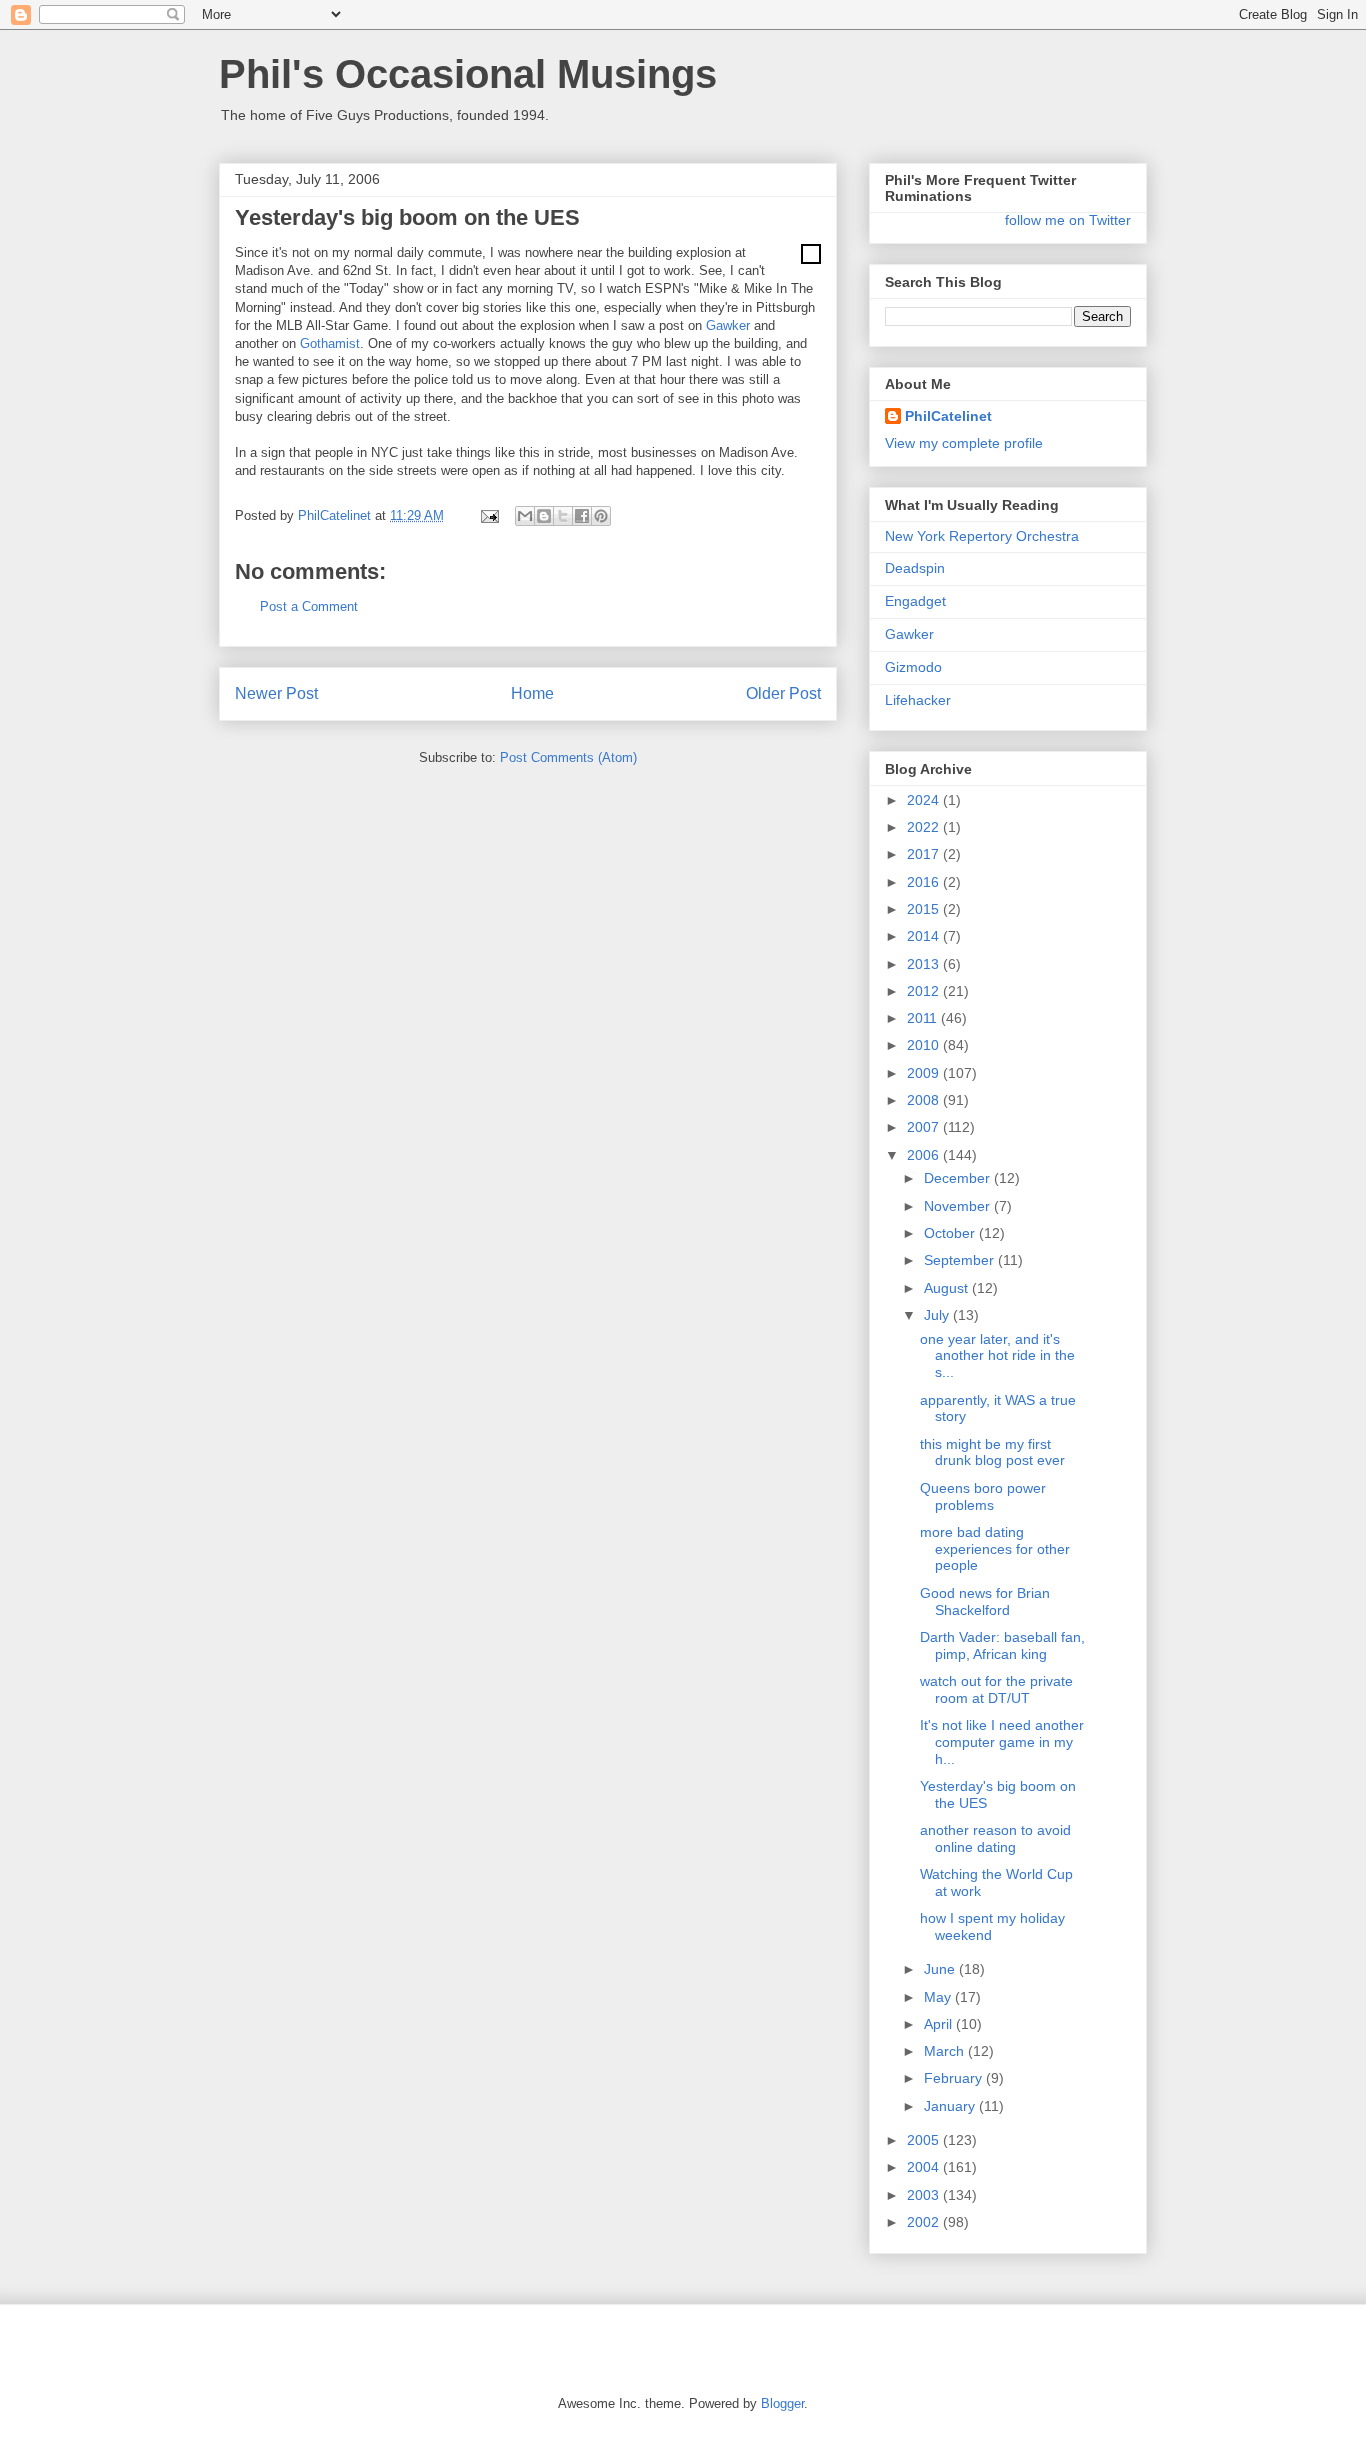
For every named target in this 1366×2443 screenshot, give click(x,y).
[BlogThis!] (544, 516)
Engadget (915, 601)
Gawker (728, 325)
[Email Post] (488, 515)
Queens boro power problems (983, 1496)
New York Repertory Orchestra (982, 536)
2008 (925, 1100)
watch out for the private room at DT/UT (996, 1689)
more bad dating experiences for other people (995, 1549)
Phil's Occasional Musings (468, 74)
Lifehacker (918, 700)
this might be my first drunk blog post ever (992, 1452)
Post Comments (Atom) (568, 757)
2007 (925, 1127)
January (951, 2106)
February (955, 2078)
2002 (925, 2222)
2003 (925, 2195)
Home (532, 693)
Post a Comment (309, 606)
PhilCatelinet (948, 416)
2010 (925, 1045)
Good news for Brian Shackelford (985, 1601)
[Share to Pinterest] (601, 516)
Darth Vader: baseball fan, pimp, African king (1002, 1645)
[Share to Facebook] (582, 516)
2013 (925, 964)
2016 (925, 882)
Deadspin (915, 568)
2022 (925, 827)
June (941, 1969)
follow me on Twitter (1068, 220)
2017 (925, 854)
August (948, 1288)
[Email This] (525, 516)
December (959, 1178)
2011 (924, 1018)
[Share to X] (563, 516)
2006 (925, 1155)
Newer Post (276, 693)
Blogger (782, 2403)
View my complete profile (964, 443)
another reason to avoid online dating (995, 1838)
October (951, 1233)
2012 (925, 991)
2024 (925, 800)
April (940, 2024)
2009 (925, 1073)
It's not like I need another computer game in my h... (1002, 1742)
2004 (925, 2167)
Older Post (783, 693)
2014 (925, 936)
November (959, 1206)
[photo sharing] (811, 259)
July (938, 1315)
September (961, 1260)
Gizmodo (913, 667)
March (946, 2051)
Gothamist (330, 343)
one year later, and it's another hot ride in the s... (997, 1356)
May (939, 1997)
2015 (925, 909)
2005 (925, 2140)
